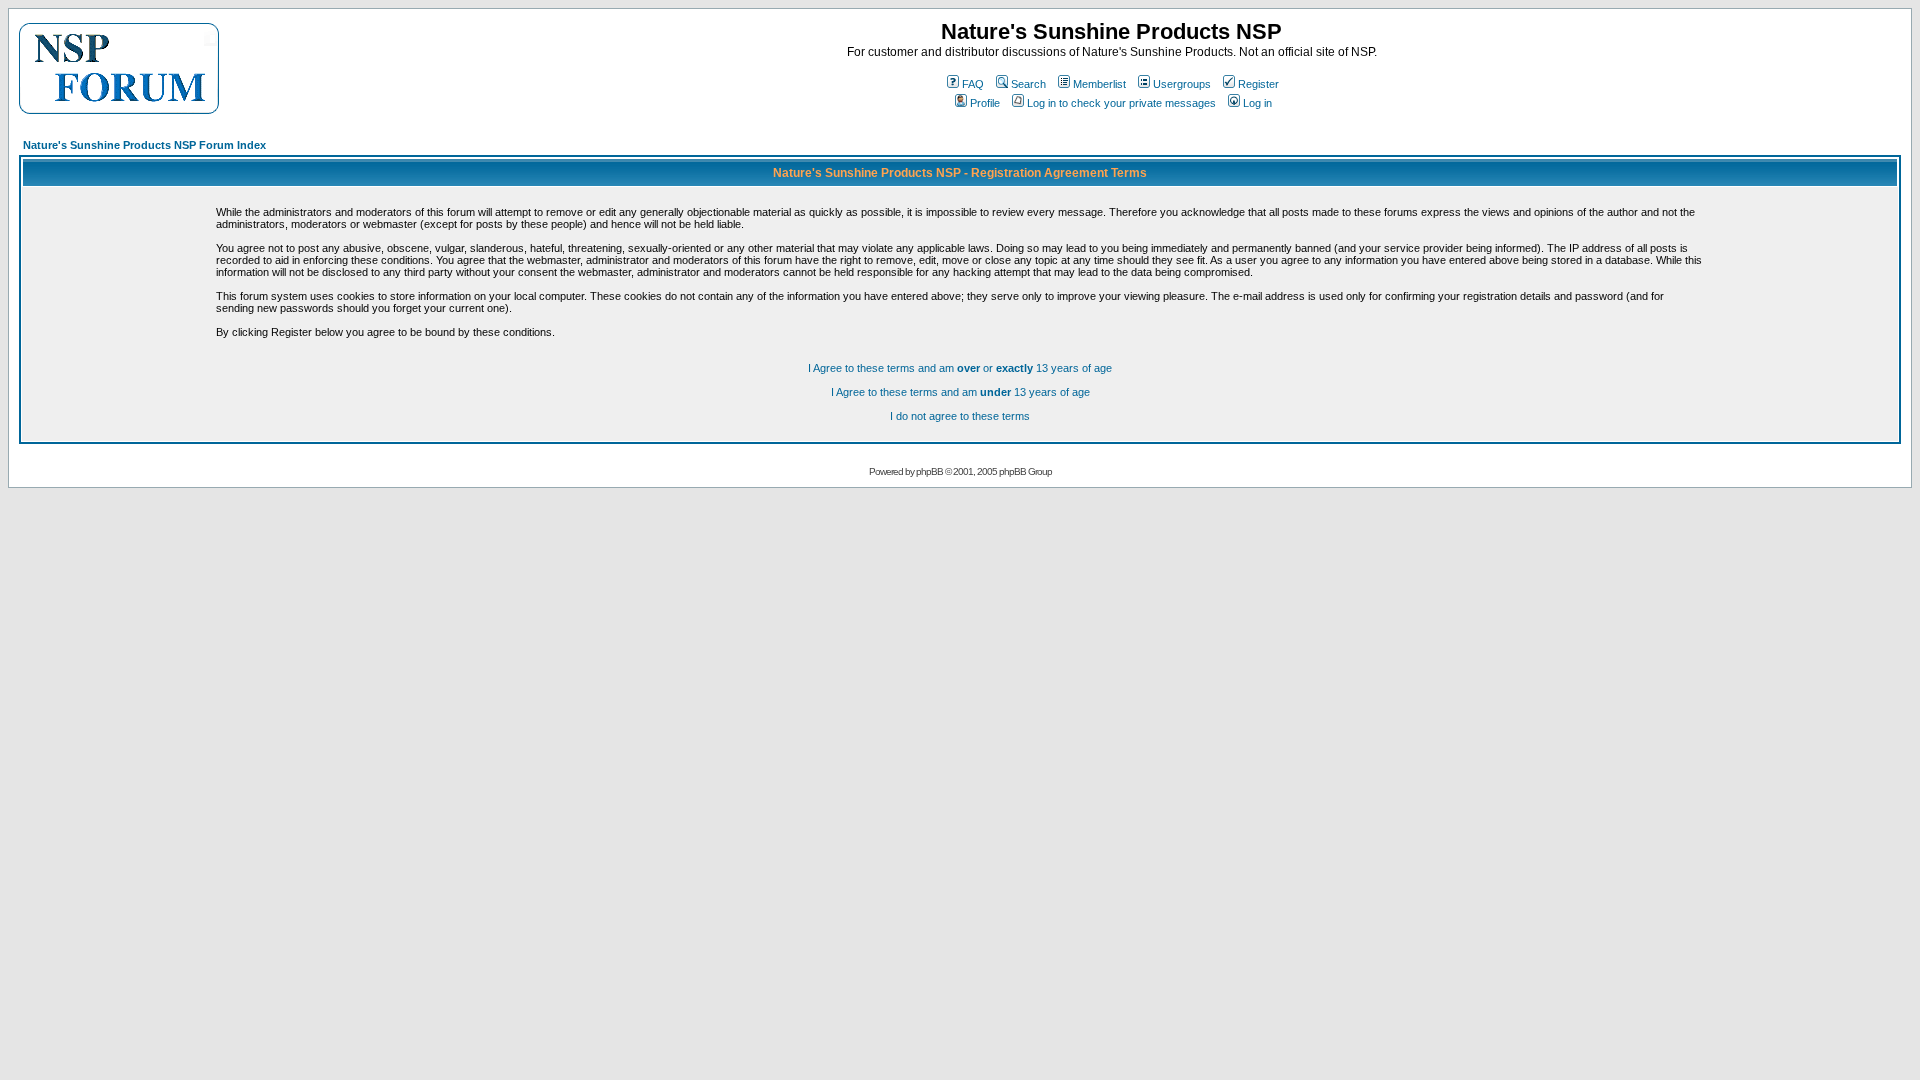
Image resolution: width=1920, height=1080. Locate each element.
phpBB (929, 471)
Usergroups (1182, 84)
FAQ (973, 84)
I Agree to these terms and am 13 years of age (960, 392)
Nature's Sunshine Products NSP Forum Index (144, 145)
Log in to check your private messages (1121, 103)
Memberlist (1099, 84)
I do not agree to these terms (960, 416)
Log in (1257, 103)
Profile (985, 103)
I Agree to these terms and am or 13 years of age (960, 368)
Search (1028, 84)
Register (1258, 84)
